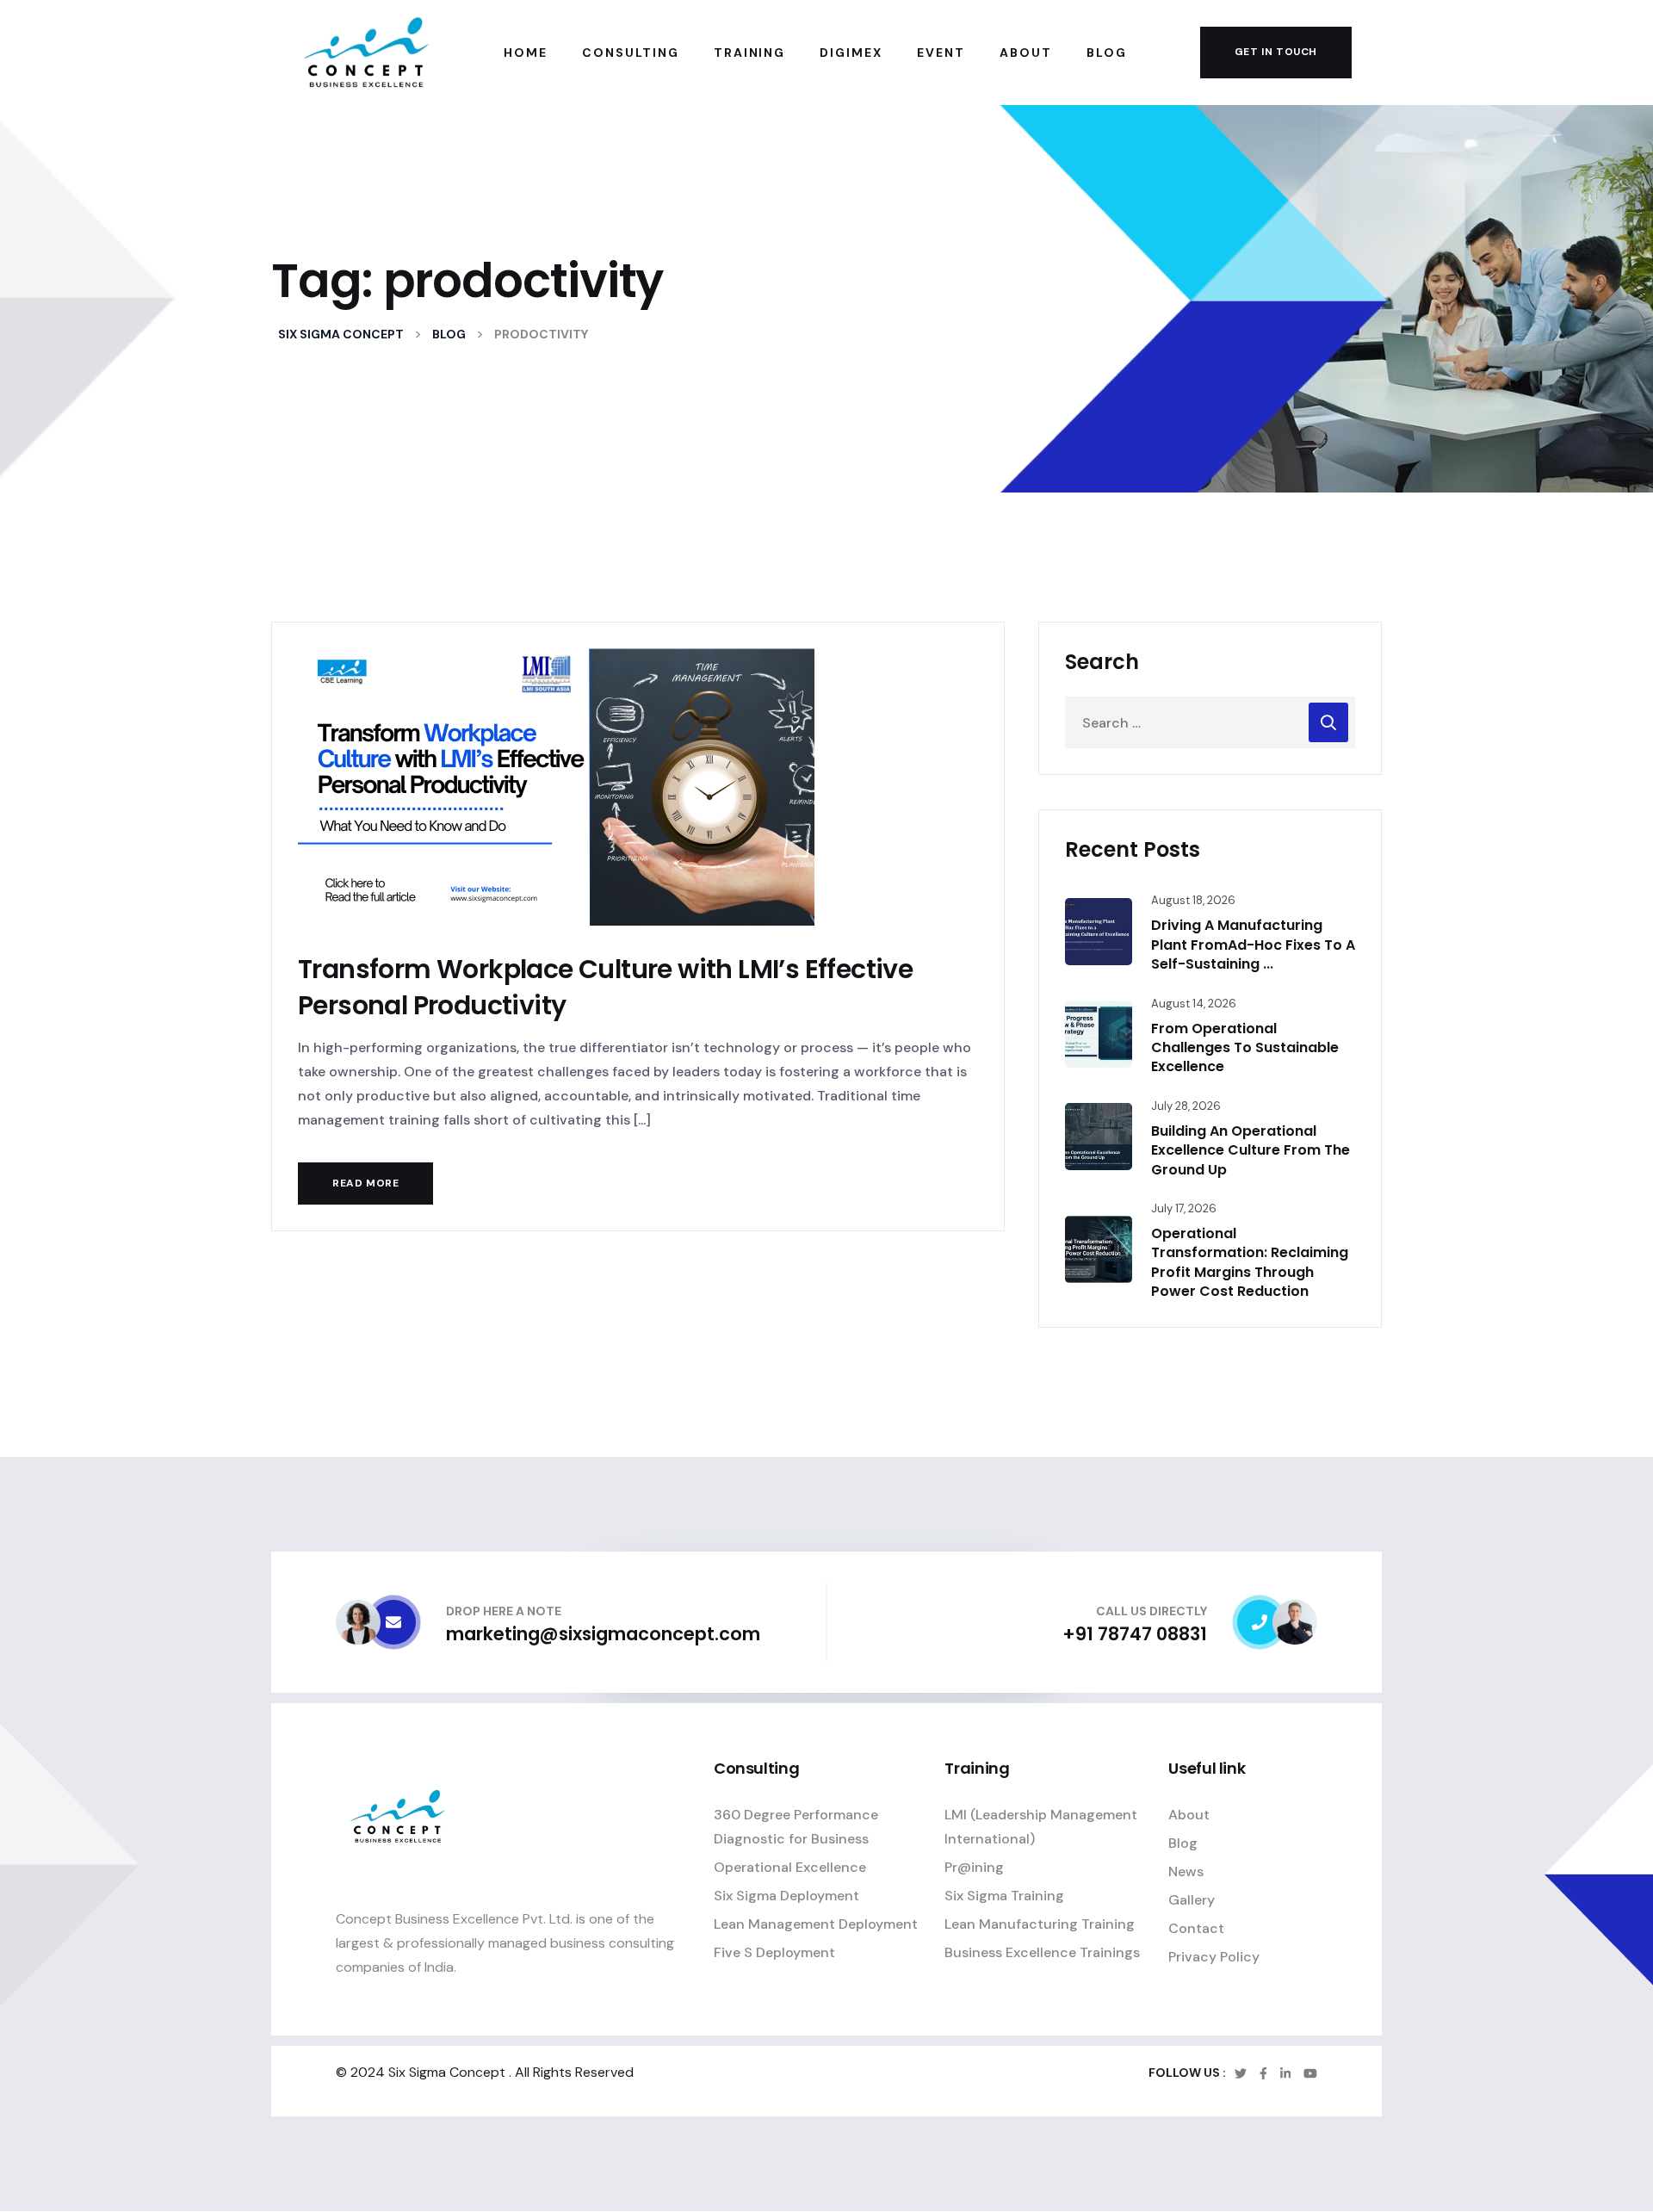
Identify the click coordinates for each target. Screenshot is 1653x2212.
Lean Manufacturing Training (1040, 1924)
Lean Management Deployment (816, 1924)
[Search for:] (1210, 722)
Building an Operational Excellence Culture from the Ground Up (1251, 1150)
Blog (1183, 1843)
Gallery (1192, 1900)
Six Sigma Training (1004, 1896)
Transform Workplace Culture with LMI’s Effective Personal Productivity (605, 987)
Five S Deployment (774, 1952)
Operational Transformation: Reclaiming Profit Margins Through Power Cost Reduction (1250, 1262)
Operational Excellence (790, 1867)
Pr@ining (974, 1867)
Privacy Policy (1214, 1957)
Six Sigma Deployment (786, 1896)
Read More (365, 1183)
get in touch (1276, 52)
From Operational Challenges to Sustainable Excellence (1245, 1048)
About (1189, 1815)
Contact (1196, 1928)
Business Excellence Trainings (1042, 1952)
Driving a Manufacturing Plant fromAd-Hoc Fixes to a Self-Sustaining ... (1253, 945)
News (1186, 1871)
